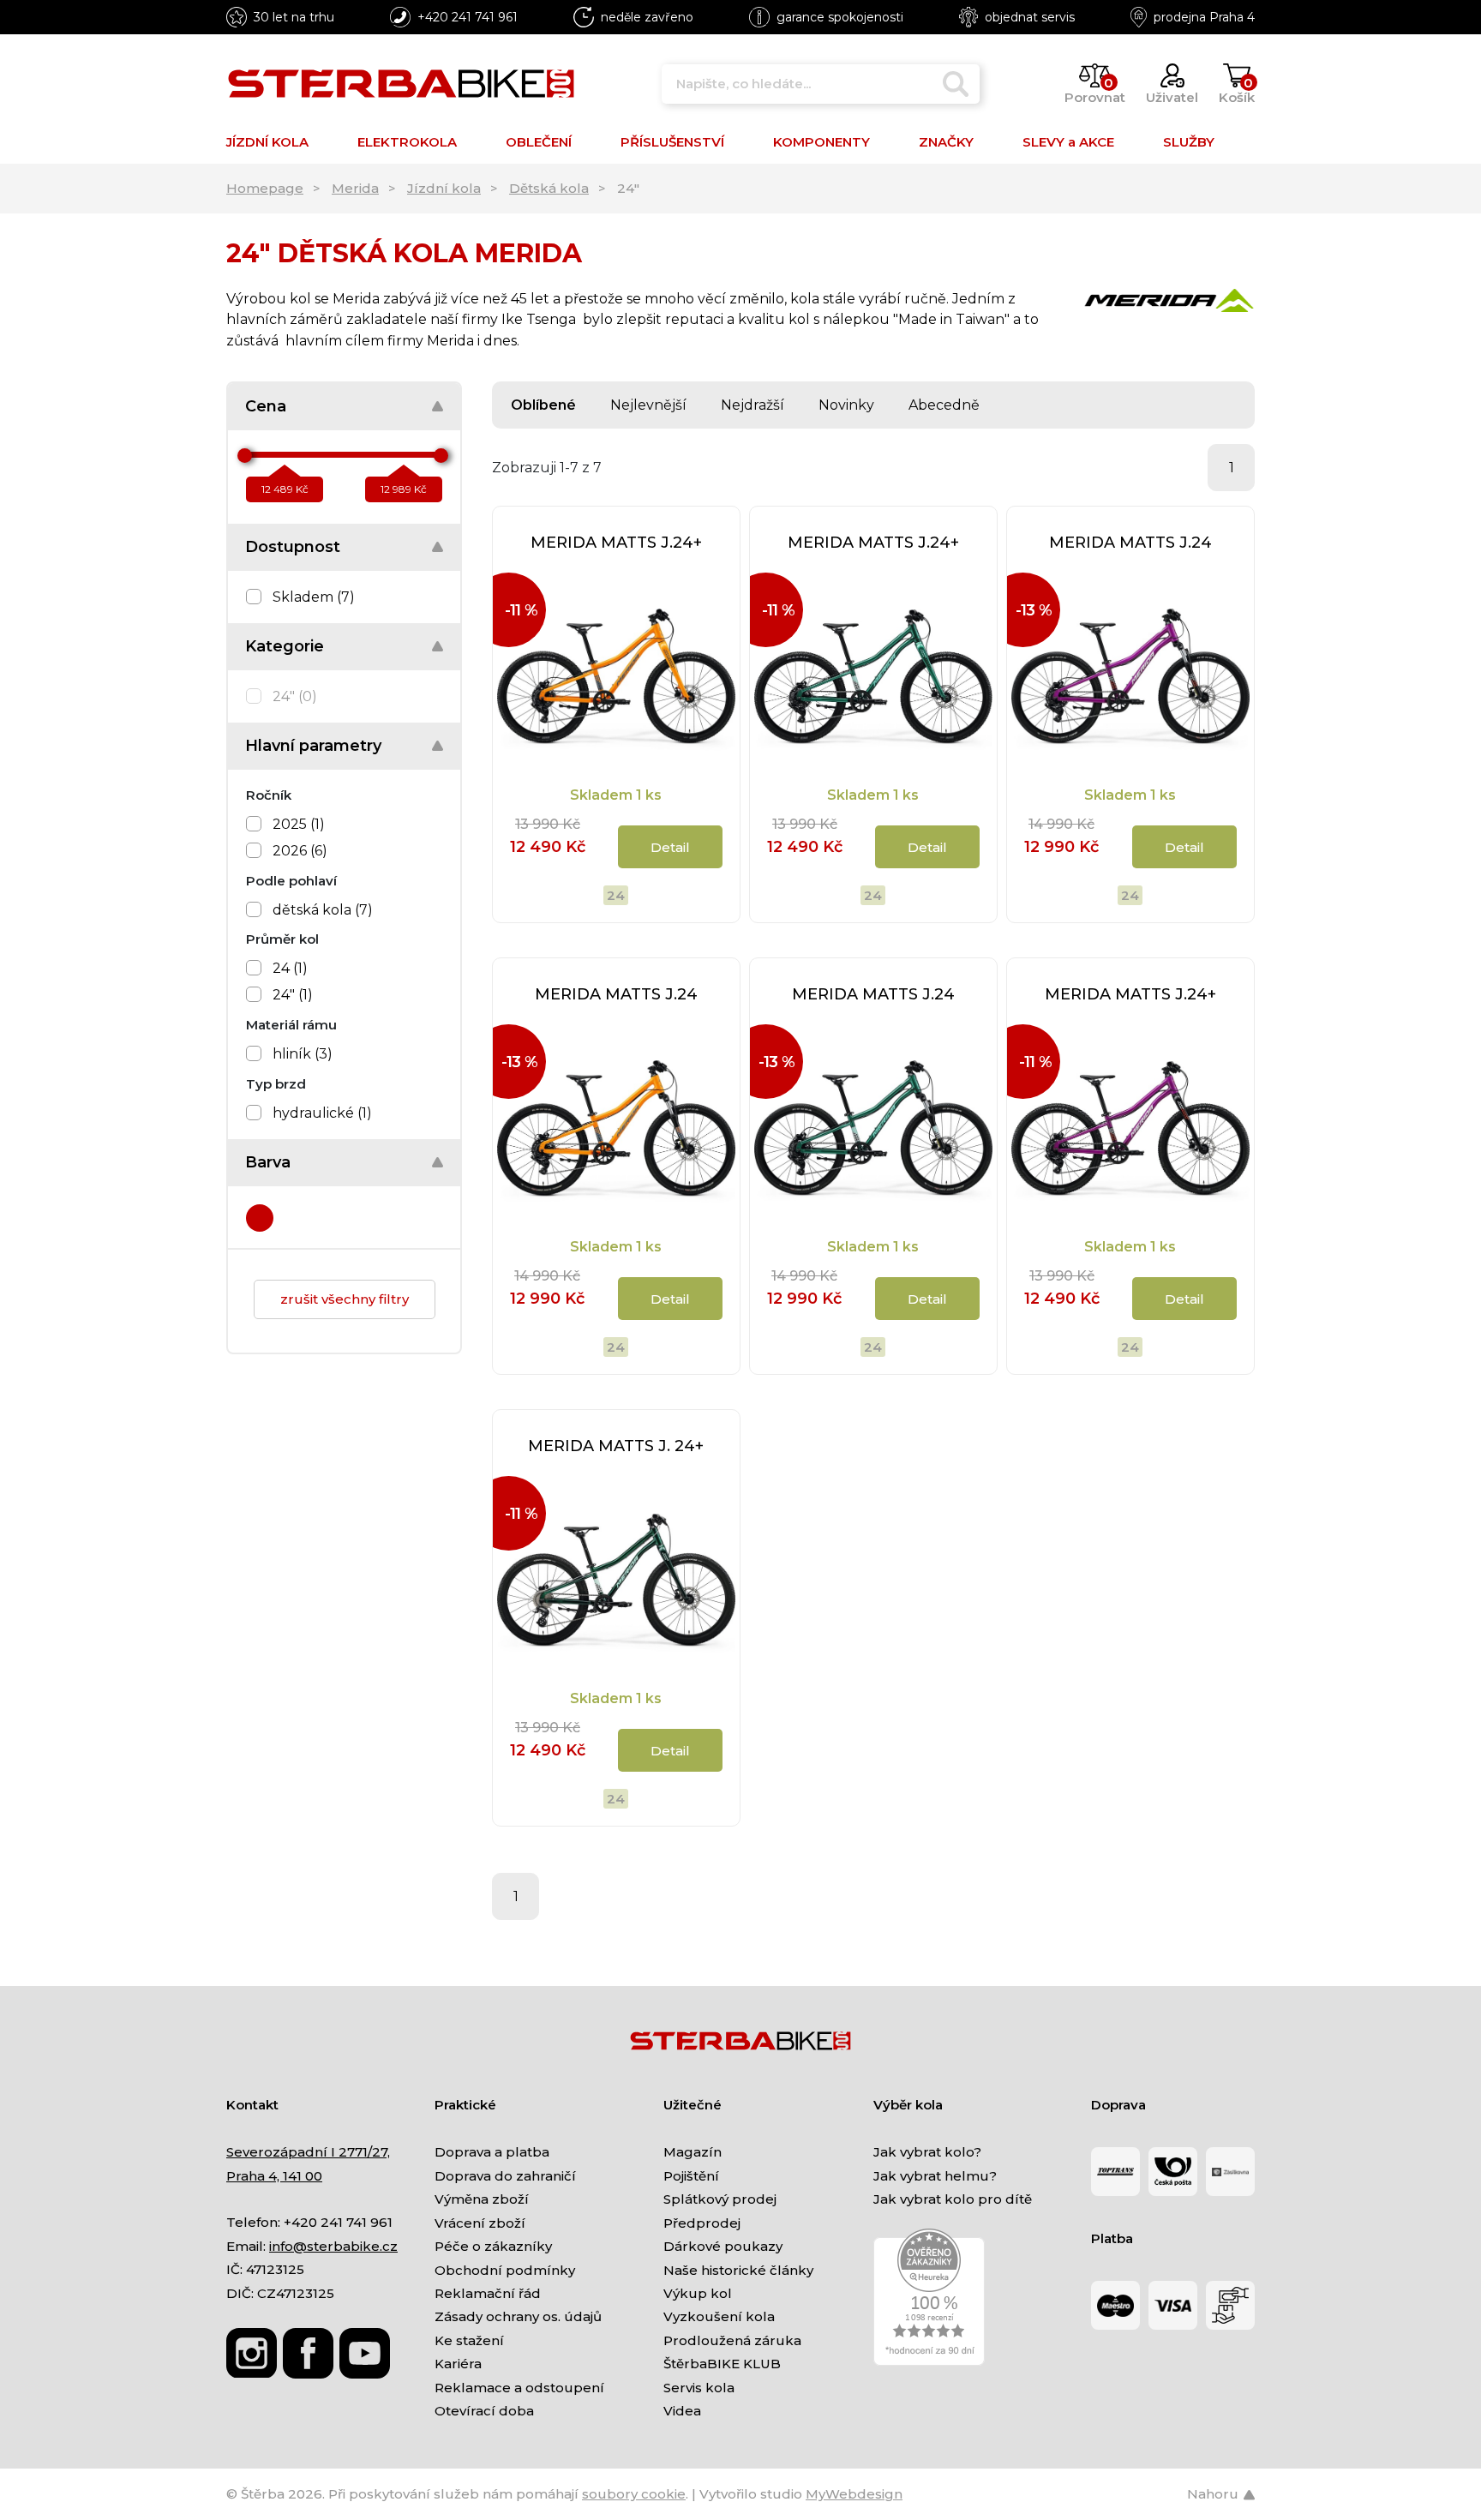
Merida (355, 188)
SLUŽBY (1189, 142)
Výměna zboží (482, 2199)
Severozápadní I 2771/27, (308, 2152)
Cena (266, 406)
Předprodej (702, 2223)
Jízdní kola (444, 188)
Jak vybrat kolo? (927, 2152)
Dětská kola (549, 188)
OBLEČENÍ (539, 142)
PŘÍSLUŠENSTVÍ (672, 142)
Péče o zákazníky (493, 2246)
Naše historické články (738, 2270)
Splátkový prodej (720, 2199)
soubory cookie (634, 2494)
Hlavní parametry (313, 746)
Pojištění (691, 2176)
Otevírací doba (484, 2411)
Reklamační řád (488, 2293)
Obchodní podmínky (505, 2270)
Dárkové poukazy (723, 2246)
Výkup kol (698, 2293)
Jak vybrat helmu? (935, 2176)
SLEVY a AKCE (1068, 142)
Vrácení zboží (480, 2223)
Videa (682, 2411)
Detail (670, 847)
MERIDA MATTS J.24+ (616, 543)
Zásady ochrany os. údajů (518, 2316)
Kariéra (458, 2364)
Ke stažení (469, 2340)
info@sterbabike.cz (333, 2246)
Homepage (265, 188)
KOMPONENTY (821, 142)
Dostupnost (293, 547)
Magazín (693, 2152)
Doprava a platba (492, 2152)
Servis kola (699, 2388)
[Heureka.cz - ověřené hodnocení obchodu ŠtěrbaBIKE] (929, 2296)
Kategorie (285, 646)
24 (616, 895)
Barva (268, 1162)
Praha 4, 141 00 (274, 2176)
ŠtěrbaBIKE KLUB (722, 2364)
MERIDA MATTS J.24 (1130, 543)
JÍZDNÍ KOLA (267, 142)
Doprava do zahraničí (505, 2176)
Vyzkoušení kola (719, 2316)
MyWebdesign (854, 2494)
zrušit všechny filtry (345, 1299)
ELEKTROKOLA (407, 142)
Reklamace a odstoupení (519, 2388)
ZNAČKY (946, 142)
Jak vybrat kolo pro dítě (953, 2199)
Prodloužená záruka (732, 2340)
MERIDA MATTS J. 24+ (616, 1446)
